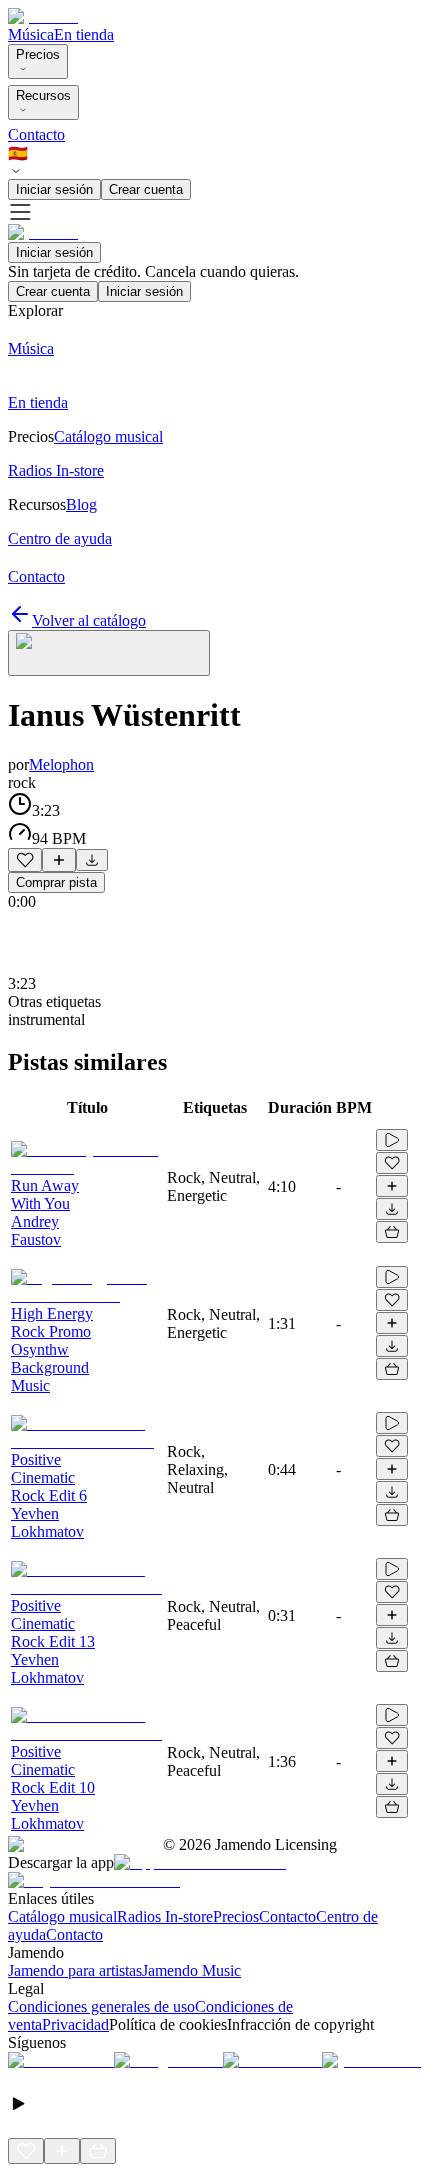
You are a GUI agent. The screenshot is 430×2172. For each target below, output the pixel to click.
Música (31, 34)
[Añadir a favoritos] (25, 860)
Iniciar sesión (54, 189)
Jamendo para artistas (75, 1970)
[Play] (109, 653)
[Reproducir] (392, 1140)
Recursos (43, 95)
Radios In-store (165, 1916)
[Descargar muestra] (92, 860)
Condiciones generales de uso (101, 2006)
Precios (38, 54)
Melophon (61, 764)
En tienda (84, 34)
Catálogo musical (62, 1916)
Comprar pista (56, 882)
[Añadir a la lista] (59, 860)
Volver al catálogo (89, 620)
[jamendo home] (43, 16)
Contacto (36, 134)
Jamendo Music (191, 1970)
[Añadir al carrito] (392, 1232)
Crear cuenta (146, 189)
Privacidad (75, 2024)
